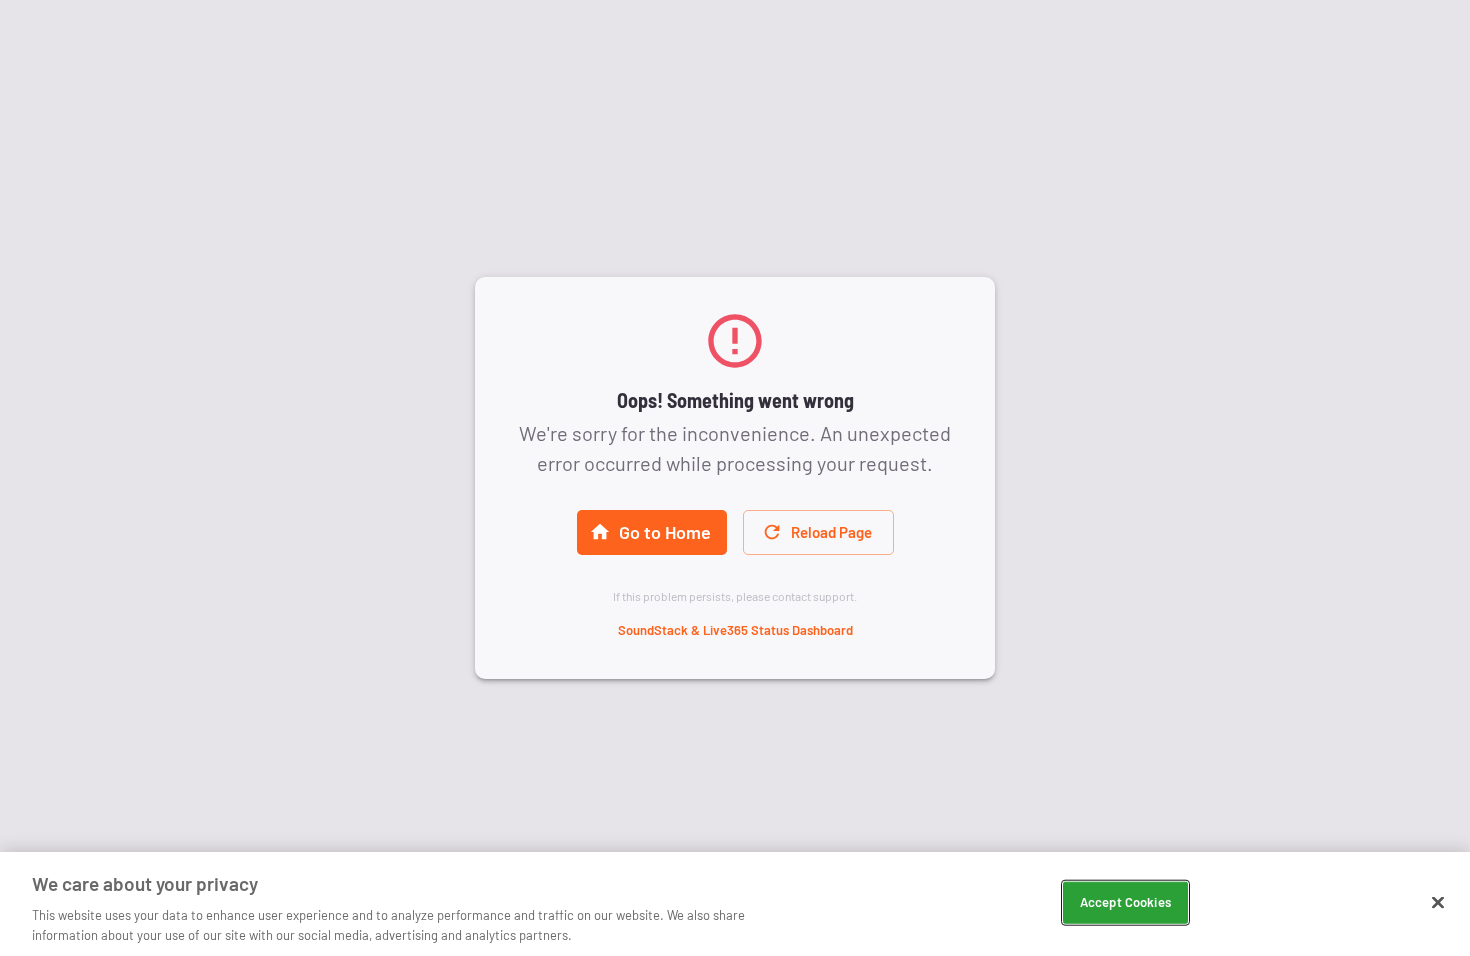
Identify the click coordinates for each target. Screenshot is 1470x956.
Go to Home (665, 532)
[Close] (1438, 903)
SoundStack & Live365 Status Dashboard (735, 630)
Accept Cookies (1125, 902)
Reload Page (831, 532)
